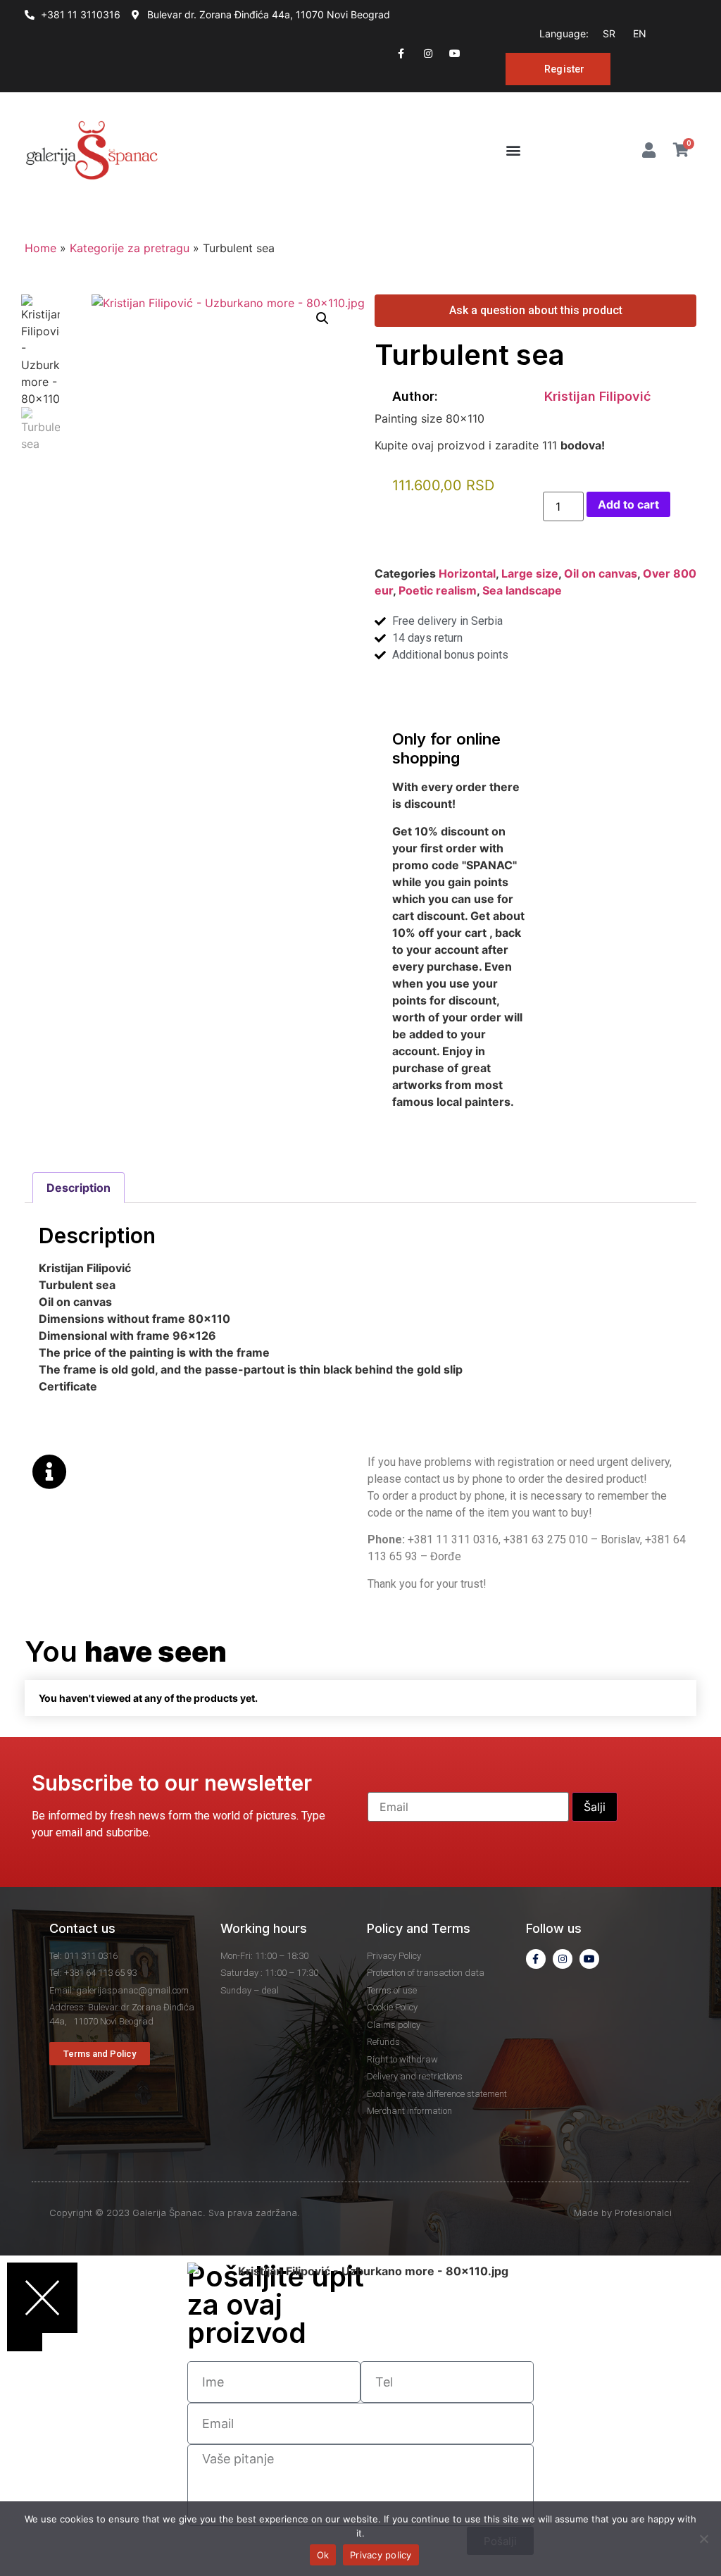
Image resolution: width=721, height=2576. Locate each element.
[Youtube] (455, 54)
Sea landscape (522, 590)
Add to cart (628, 504)
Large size (530, 573)
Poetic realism (438, 590)
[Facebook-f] (401, 54)
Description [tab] (79, 1188)
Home (40, 248)
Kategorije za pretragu (130, 248)
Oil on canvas (601, 573)
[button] (514, 150)
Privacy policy (381, 2555)
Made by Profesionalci (623, 2213)
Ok (323, 2555)
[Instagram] (428, 54)
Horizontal (467, 573)
